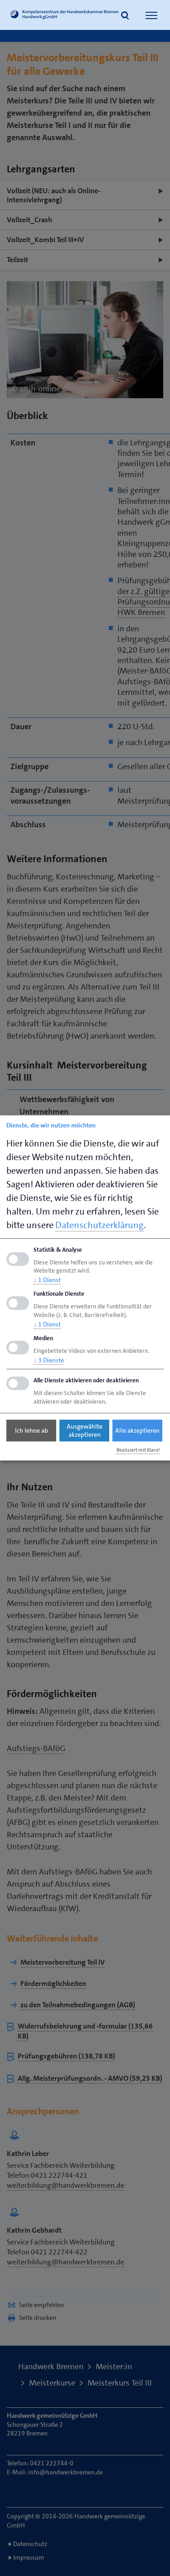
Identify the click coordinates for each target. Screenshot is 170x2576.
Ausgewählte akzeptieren (85, 1430)
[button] (125, 16)
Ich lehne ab (32, 1430)
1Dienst (47, 1280)
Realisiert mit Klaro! (138, 1450)
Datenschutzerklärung (100, 1225)
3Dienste (49, 1360)
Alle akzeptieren (137, 1430)
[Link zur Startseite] (65, 16)
